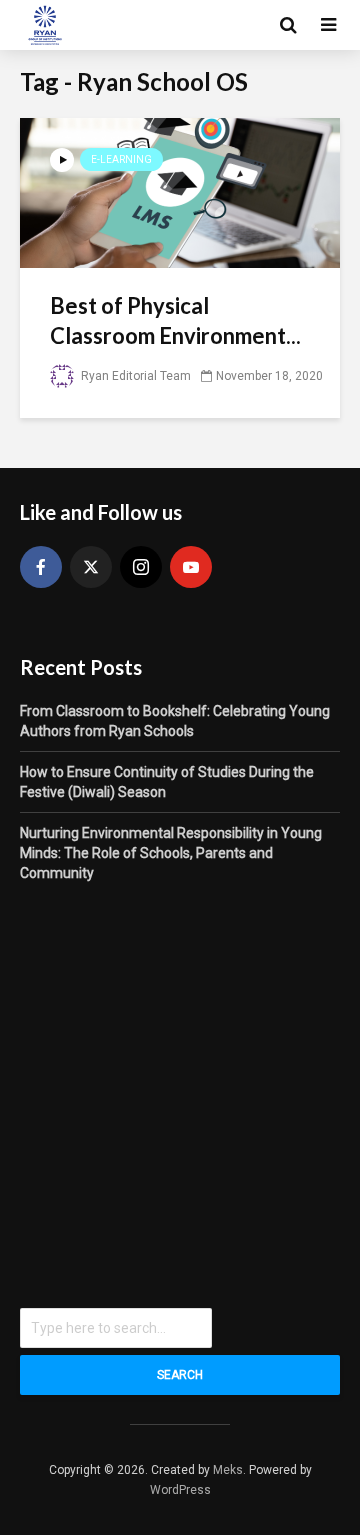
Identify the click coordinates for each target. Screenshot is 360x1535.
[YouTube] (191, 567)
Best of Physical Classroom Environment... (175, 320)
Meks (228, 1470)
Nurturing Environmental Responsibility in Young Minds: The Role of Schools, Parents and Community (171, 853)
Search (180, 1375)
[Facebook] (41, 567)
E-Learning (121, 159)
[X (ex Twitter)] (91, 567)
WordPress (180, 1490)
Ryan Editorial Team (134, 376)
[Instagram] (141, 567)
